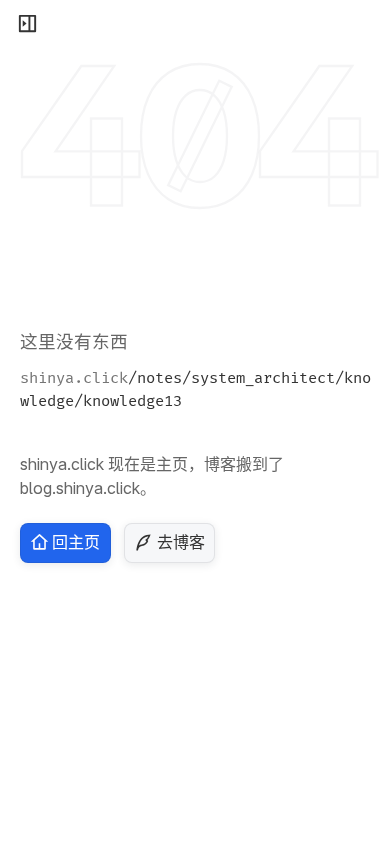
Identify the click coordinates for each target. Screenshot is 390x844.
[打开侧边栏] (28, 24)
